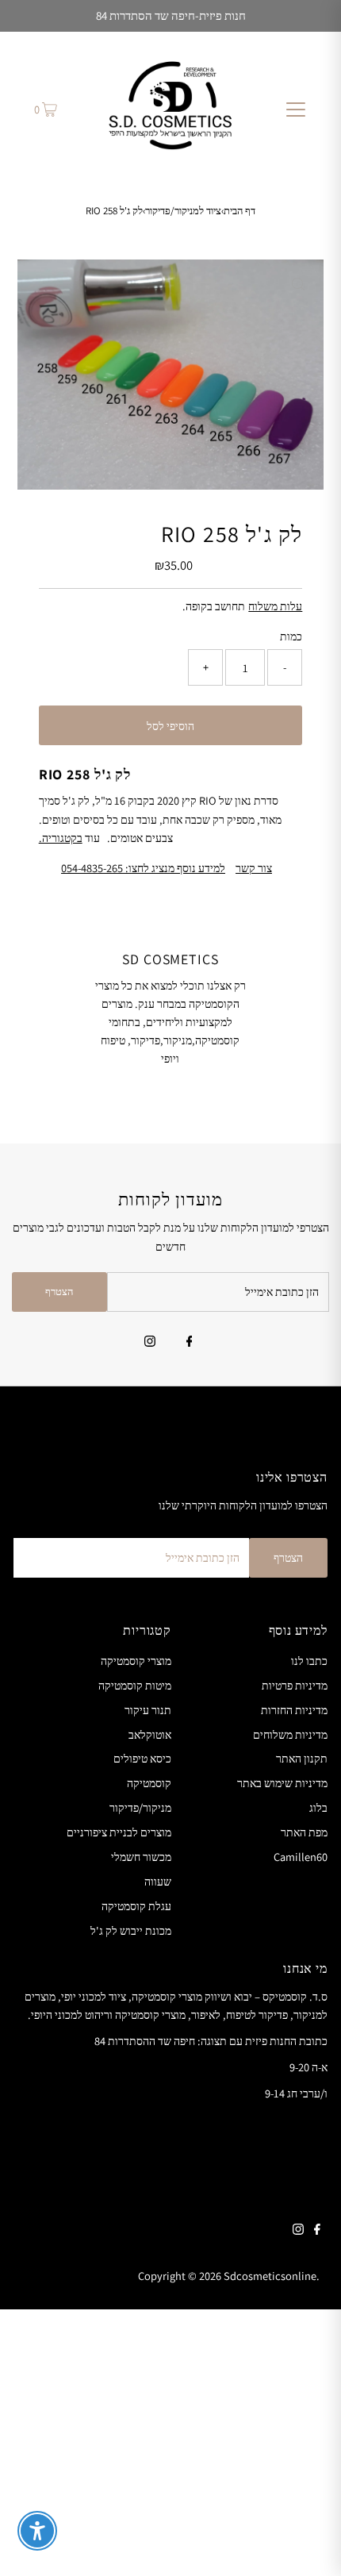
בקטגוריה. (61, 838)
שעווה (158, 1881)
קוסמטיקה (149, 1783)
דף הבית (239, 211)
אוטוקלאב (150, 1734)
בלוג (318, 1807)
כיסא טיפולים (142, 1758)
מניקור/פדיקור (140, 1807)
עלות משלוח (275, 606)
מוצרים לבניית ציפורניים (119, 1832)
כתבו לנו (309, 1661)
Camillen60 (301, 1857)
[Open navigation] (295, 109)
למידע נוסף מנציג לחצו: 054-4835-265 (143, 868)
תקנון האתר (302, 1758)
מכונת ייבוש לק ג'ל (131, 1930)
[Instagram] (150, 1343)
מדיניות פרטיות (295, 1685)
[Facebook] (190, 1343)
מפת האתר (304, 1832)
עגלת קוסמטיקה (136, 1906)
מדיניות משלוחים (290, 1734)
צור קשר (254, 868)
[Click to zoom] (298, 285)
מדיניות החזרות (294, 1710)
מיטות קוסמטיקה (135, 1685)
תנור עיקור (148, 1710)
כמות (291, 636)
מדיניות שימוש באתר (282, 1783)
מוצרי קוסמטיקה (136, 1661)
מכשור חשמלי (141, 1857)
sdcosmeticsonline (270, 2276)
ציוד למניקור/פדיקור (183, 211)
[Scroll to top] (309, 2544)
